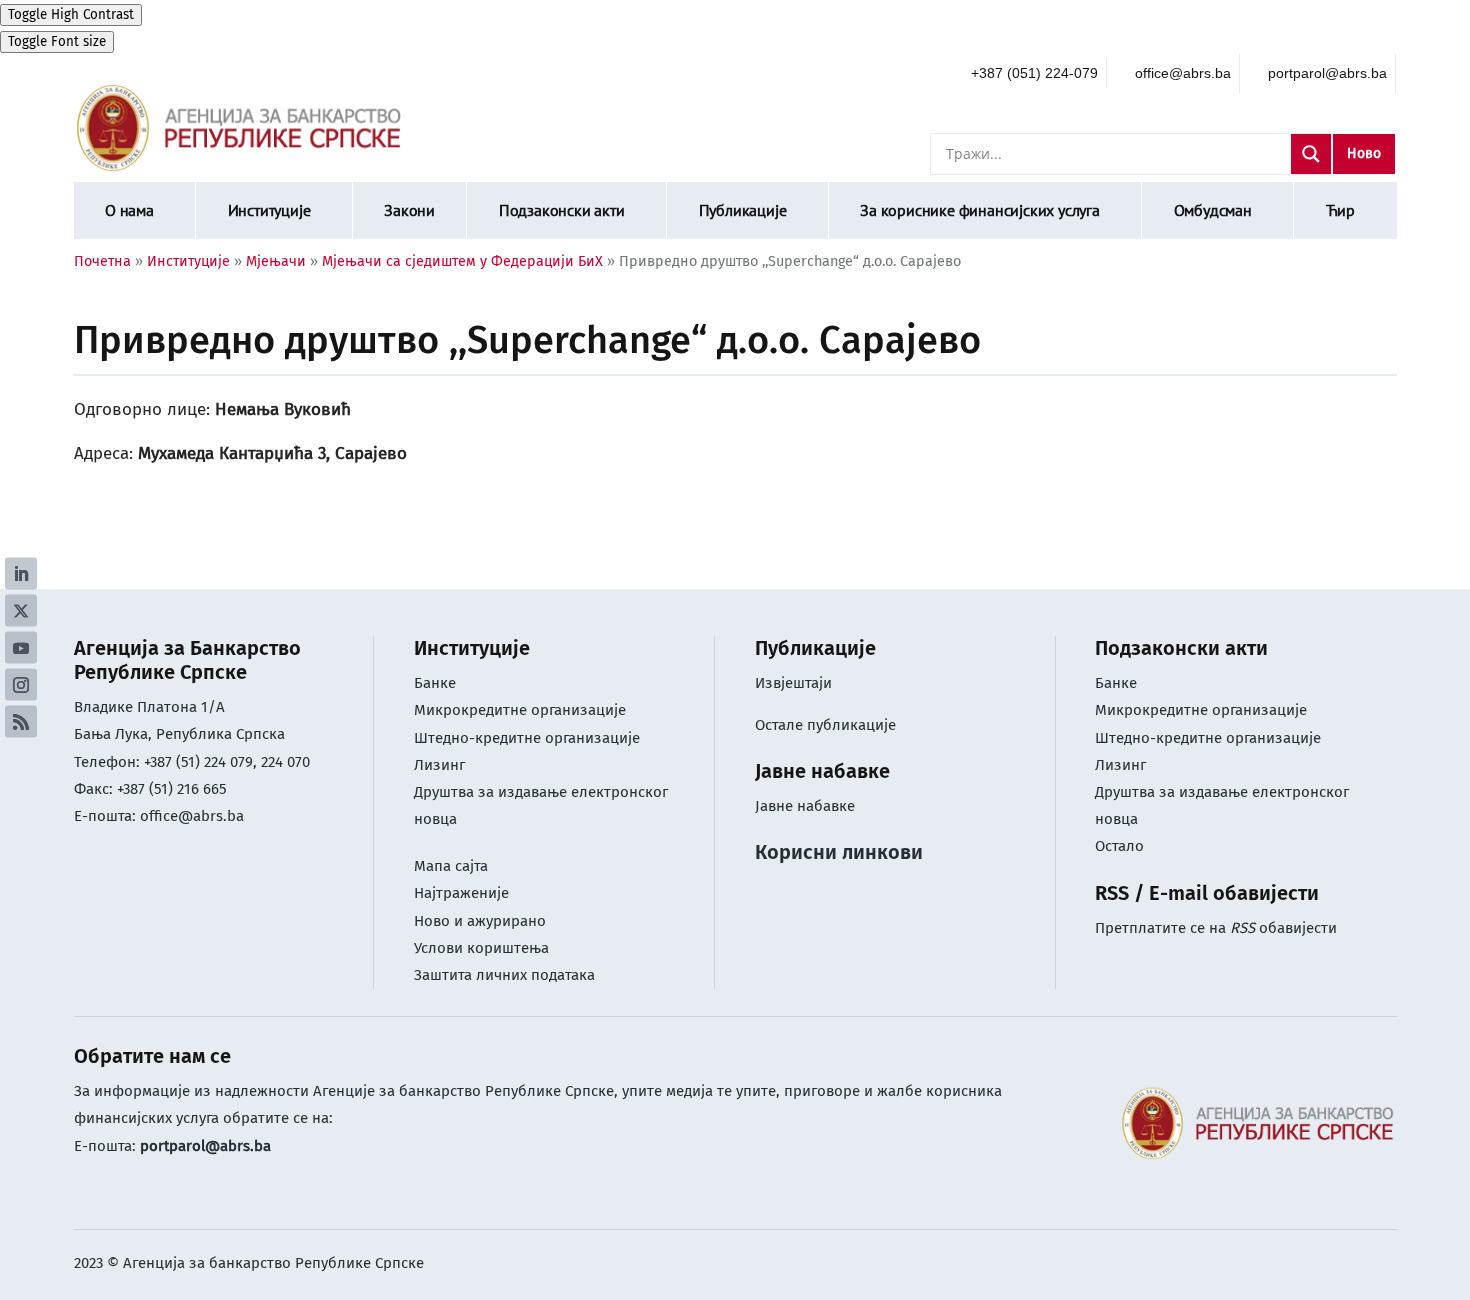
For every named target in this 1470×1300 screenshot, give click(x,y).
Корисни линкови (839, 852)
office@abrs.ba (192, 816)
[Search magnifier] (1311, 154)
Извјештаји (793, 683)
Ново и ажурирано (480, 921)
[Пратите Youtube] (21, 648)
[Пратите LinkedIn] (21, 574)
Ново (1364, 153)
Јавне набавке (805, 806)
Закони (409, 210)
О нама (129, 210)
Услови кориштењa (481, 948)
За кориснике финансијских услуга (980, 210)
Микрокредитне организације (520, 710)
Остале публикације (825, 725)
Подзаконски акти (562, 210)
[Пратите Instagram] (21, 685)
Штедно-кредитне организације (527, 738)
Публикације (743, 210)
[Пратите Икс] (21, 611)
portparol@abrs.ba (205, 1146)
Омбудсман (1213, 210)
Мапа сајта (451, 866)
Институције (269, 210)
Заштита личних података (504, 975)
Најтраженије (461, 893)
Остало (1119, 846)
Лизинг (441, 765)
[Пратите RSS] (21, 722)
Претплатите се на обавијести (1216, 928)
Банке (435, 683)
